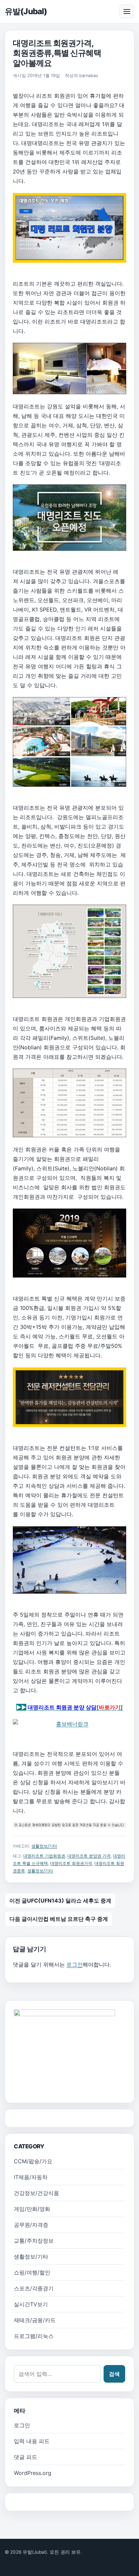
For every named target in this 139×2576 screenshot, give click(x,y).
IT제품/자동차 (31, 2177)
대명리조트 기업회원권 (44, 1856)
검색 (114, 2374)
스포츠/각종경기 (34, 2288)
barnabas (89, 76)
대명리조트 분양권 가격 (89, 1856)
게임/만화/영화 (32, 2209)
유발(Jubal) (26, 11)
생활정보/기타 (44, 1846)
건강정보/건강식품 (36, 2193)
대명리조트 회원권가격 (71, 1863)
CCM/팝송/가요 (33, 2161)
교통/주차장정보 (34, 2241)
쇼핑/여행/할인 (32, 2272)
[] (75, 1707)
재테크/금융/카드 (35, 2320)
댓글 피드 (25, 2457)
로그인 (75, 1964)
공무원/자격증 (31, 2225)
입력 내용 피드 (32, 2441)
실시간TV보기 (31, 2304)
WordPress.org (33, 2473)
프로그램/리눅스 (34, 2336)
